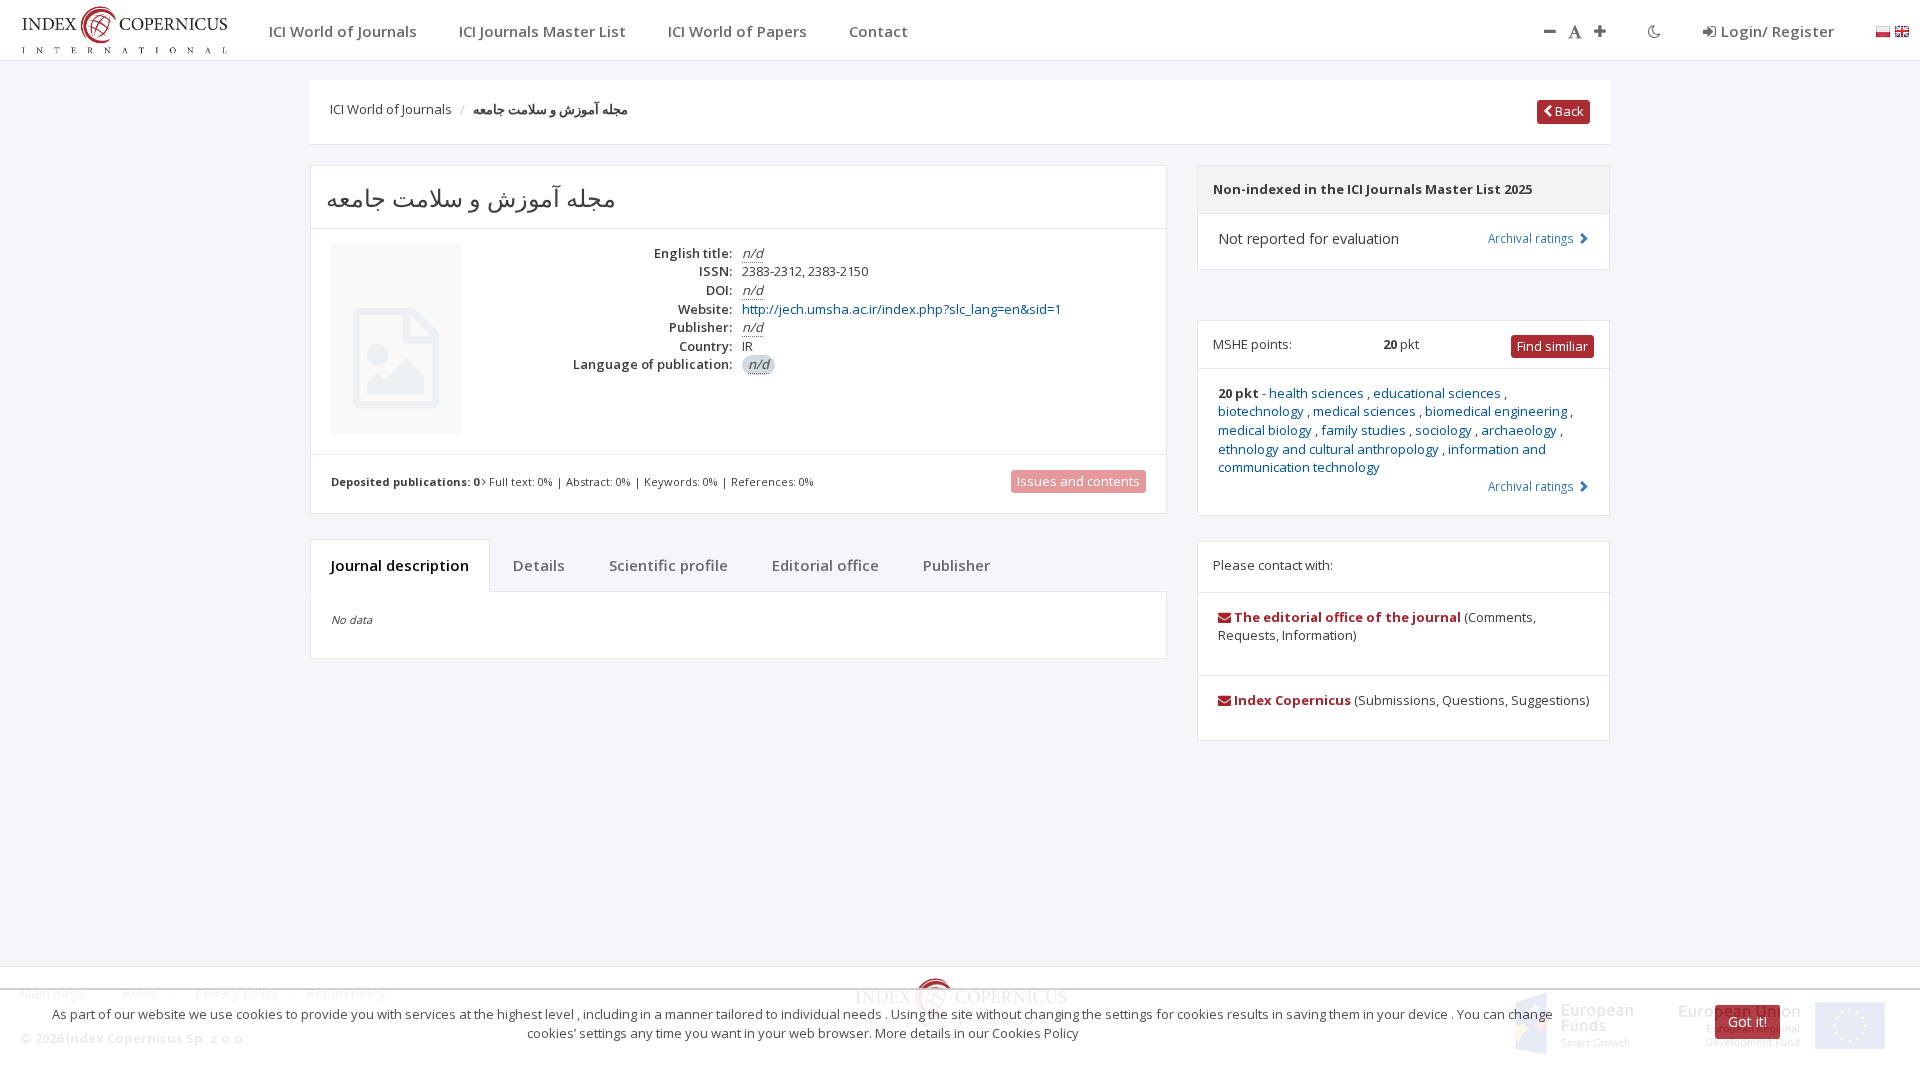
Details (539, 565)
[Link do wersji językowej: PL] (1883, 30)
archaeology (1520, 430)
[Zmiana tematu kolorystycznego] (1654, 31)
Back (1568, 111)
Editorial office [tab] (825, 565)
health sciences (1318, 393)
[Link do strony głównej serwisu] (124, 28)
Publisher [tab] (956, 565)
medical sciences (1366, 411)
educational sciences (1438, 393)
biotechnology (1262, 411)
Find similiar (1552, 346)
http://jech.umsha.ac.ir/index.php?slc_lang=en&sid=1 (901, 309)
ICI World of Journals (391, 109)
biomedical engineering (1497, 411)
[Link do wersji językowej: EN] (1902, 30)
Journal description (400, 565)
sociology (1445, 430)
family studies (1365, 430)
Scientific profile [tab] (668, 565)
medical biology (1266, 430)
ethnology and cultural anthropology (1330, 449)
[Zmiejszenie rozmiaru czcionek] (1540, 31)
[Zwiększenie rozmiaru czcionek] (1610, 31)
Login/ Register (1777, 31)
